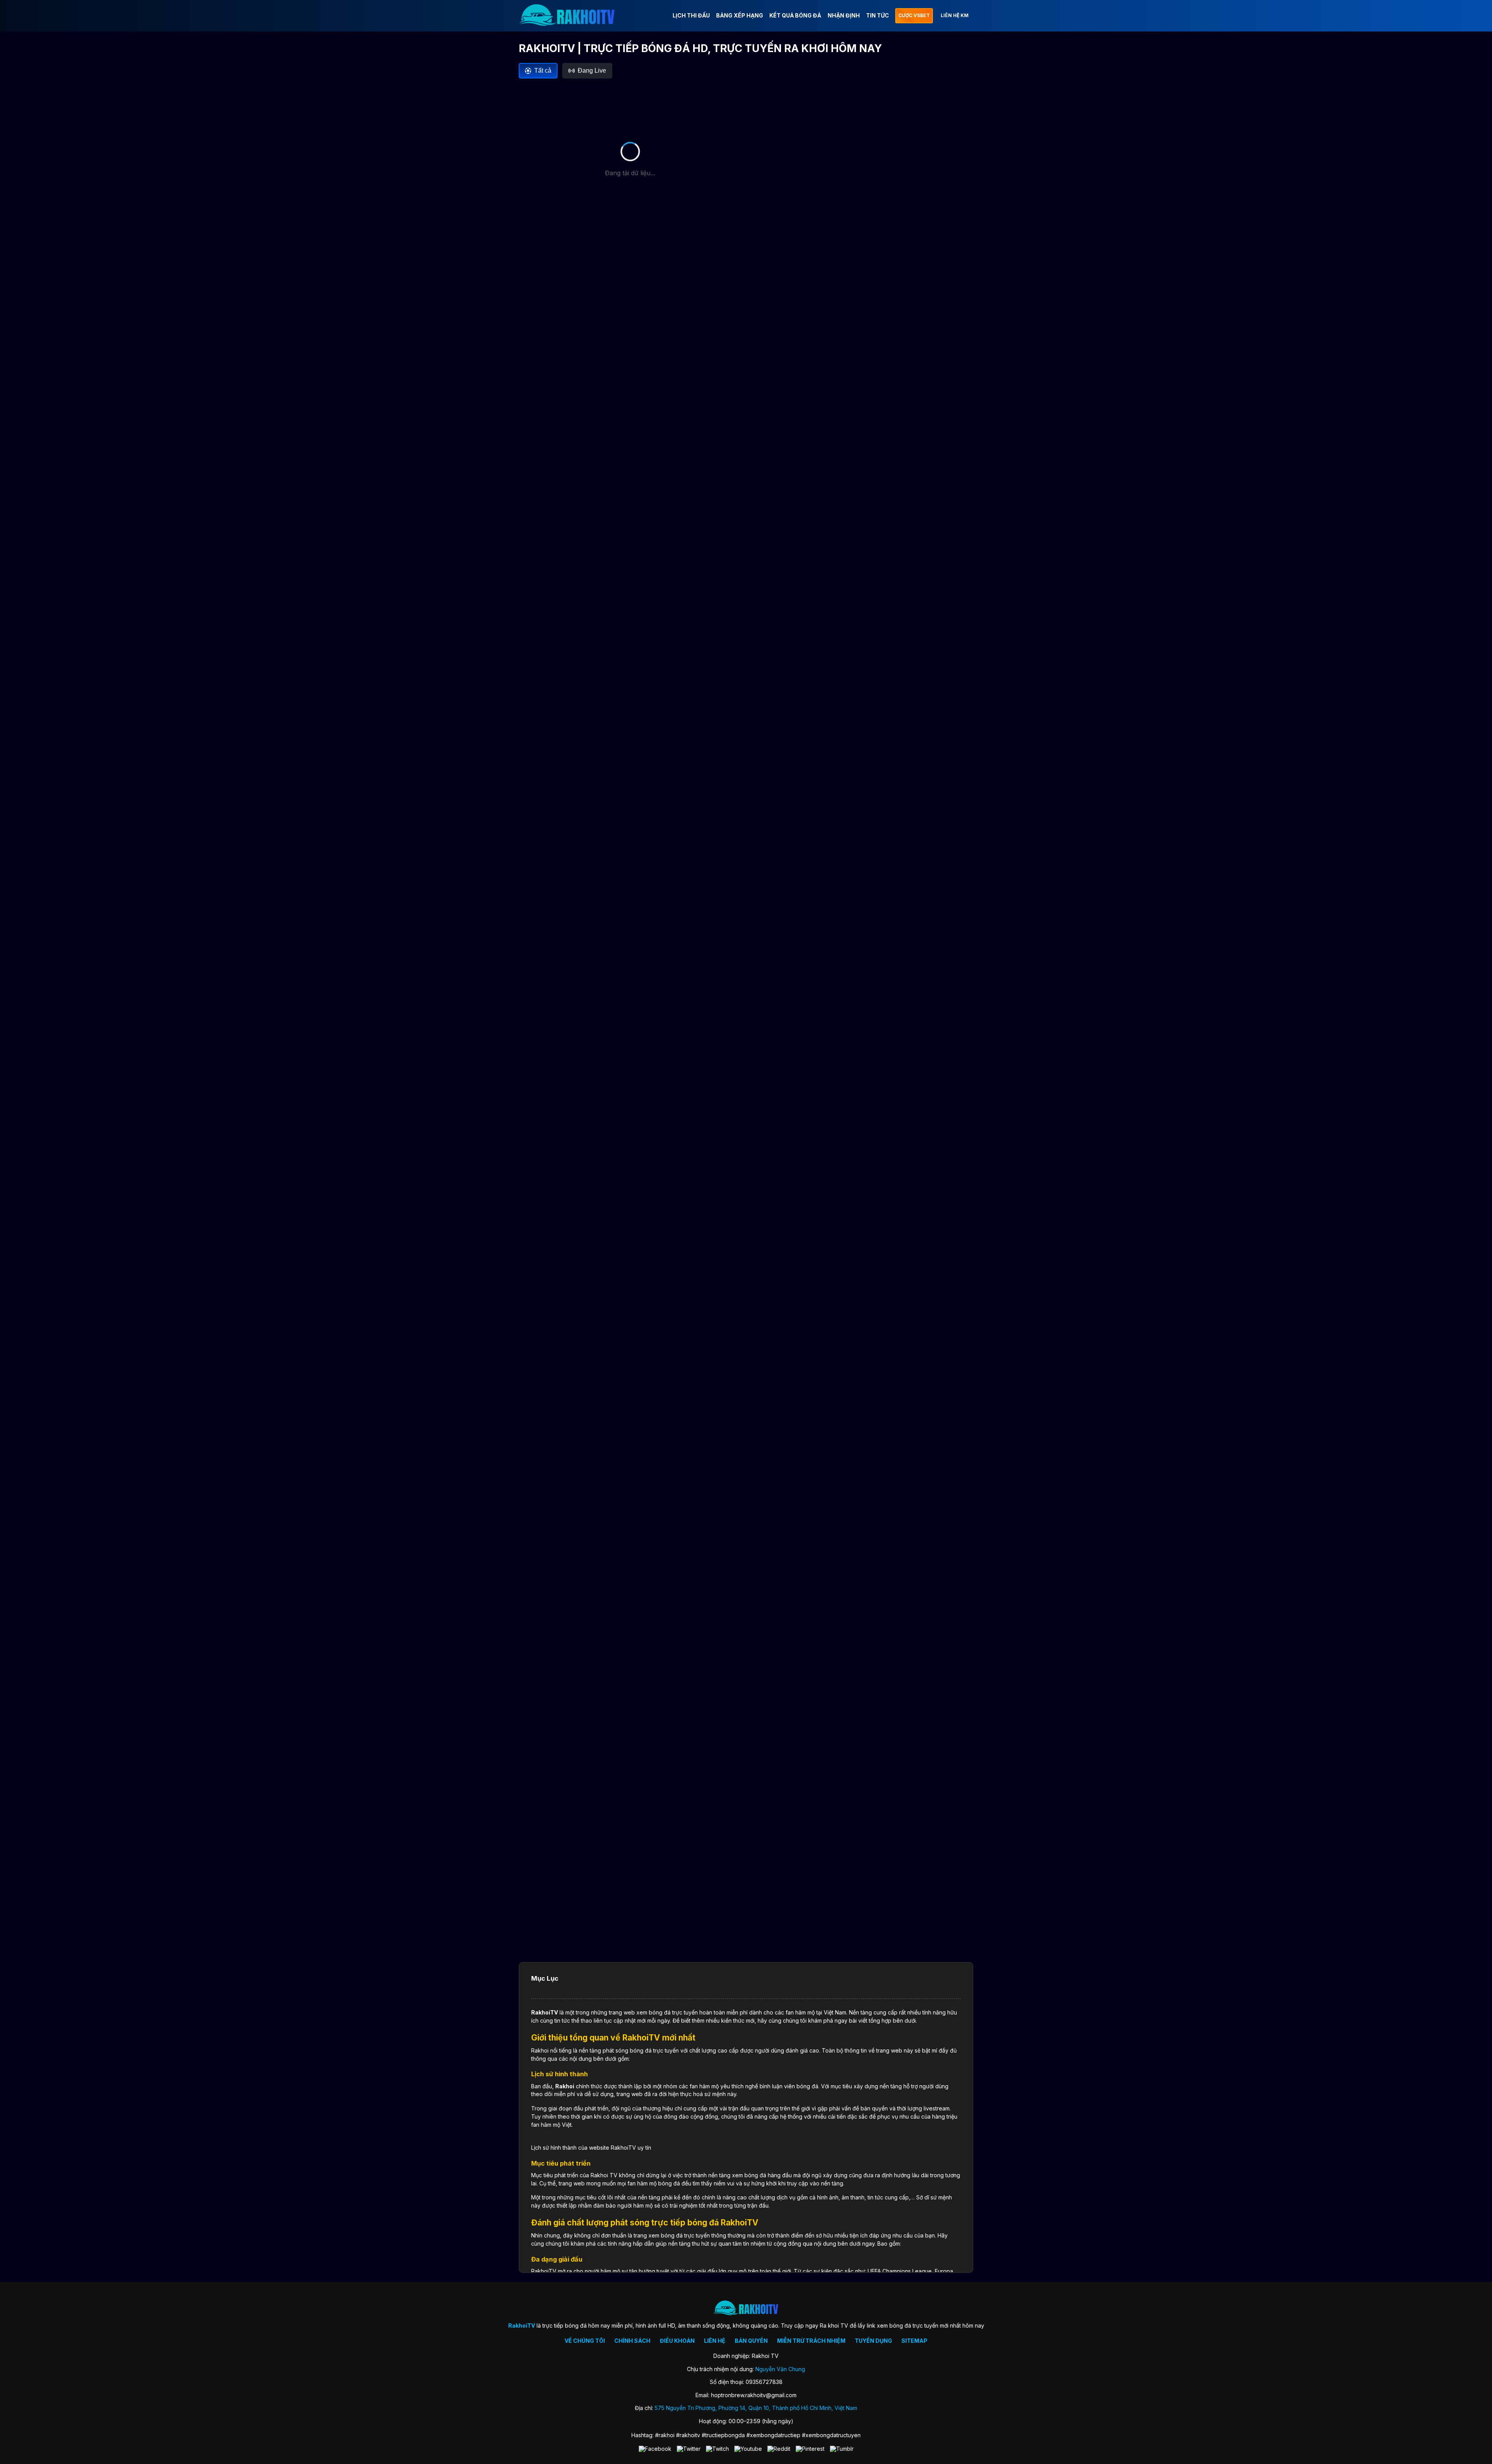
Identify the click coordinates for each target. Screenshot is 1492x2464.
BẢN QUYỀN (751, 2341)
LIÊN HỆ (715, 2341)
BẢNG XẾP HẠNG (740, 15)
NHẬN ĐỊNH (844, 15)
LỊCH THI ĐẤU (691, 15)
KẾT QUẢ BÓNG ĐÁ (795, 15)
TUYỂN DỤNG (873, 2341)
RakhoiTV (545, 2012)
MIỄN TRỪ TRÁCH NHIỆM (811, 2341)
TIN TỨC (878, 15)
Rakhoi (565, 2086)
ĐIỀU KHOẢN (677, 2341)
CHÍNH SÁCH (632, 2341)
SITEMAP (914, 2341)
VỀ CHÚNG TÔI (585, 2341)
